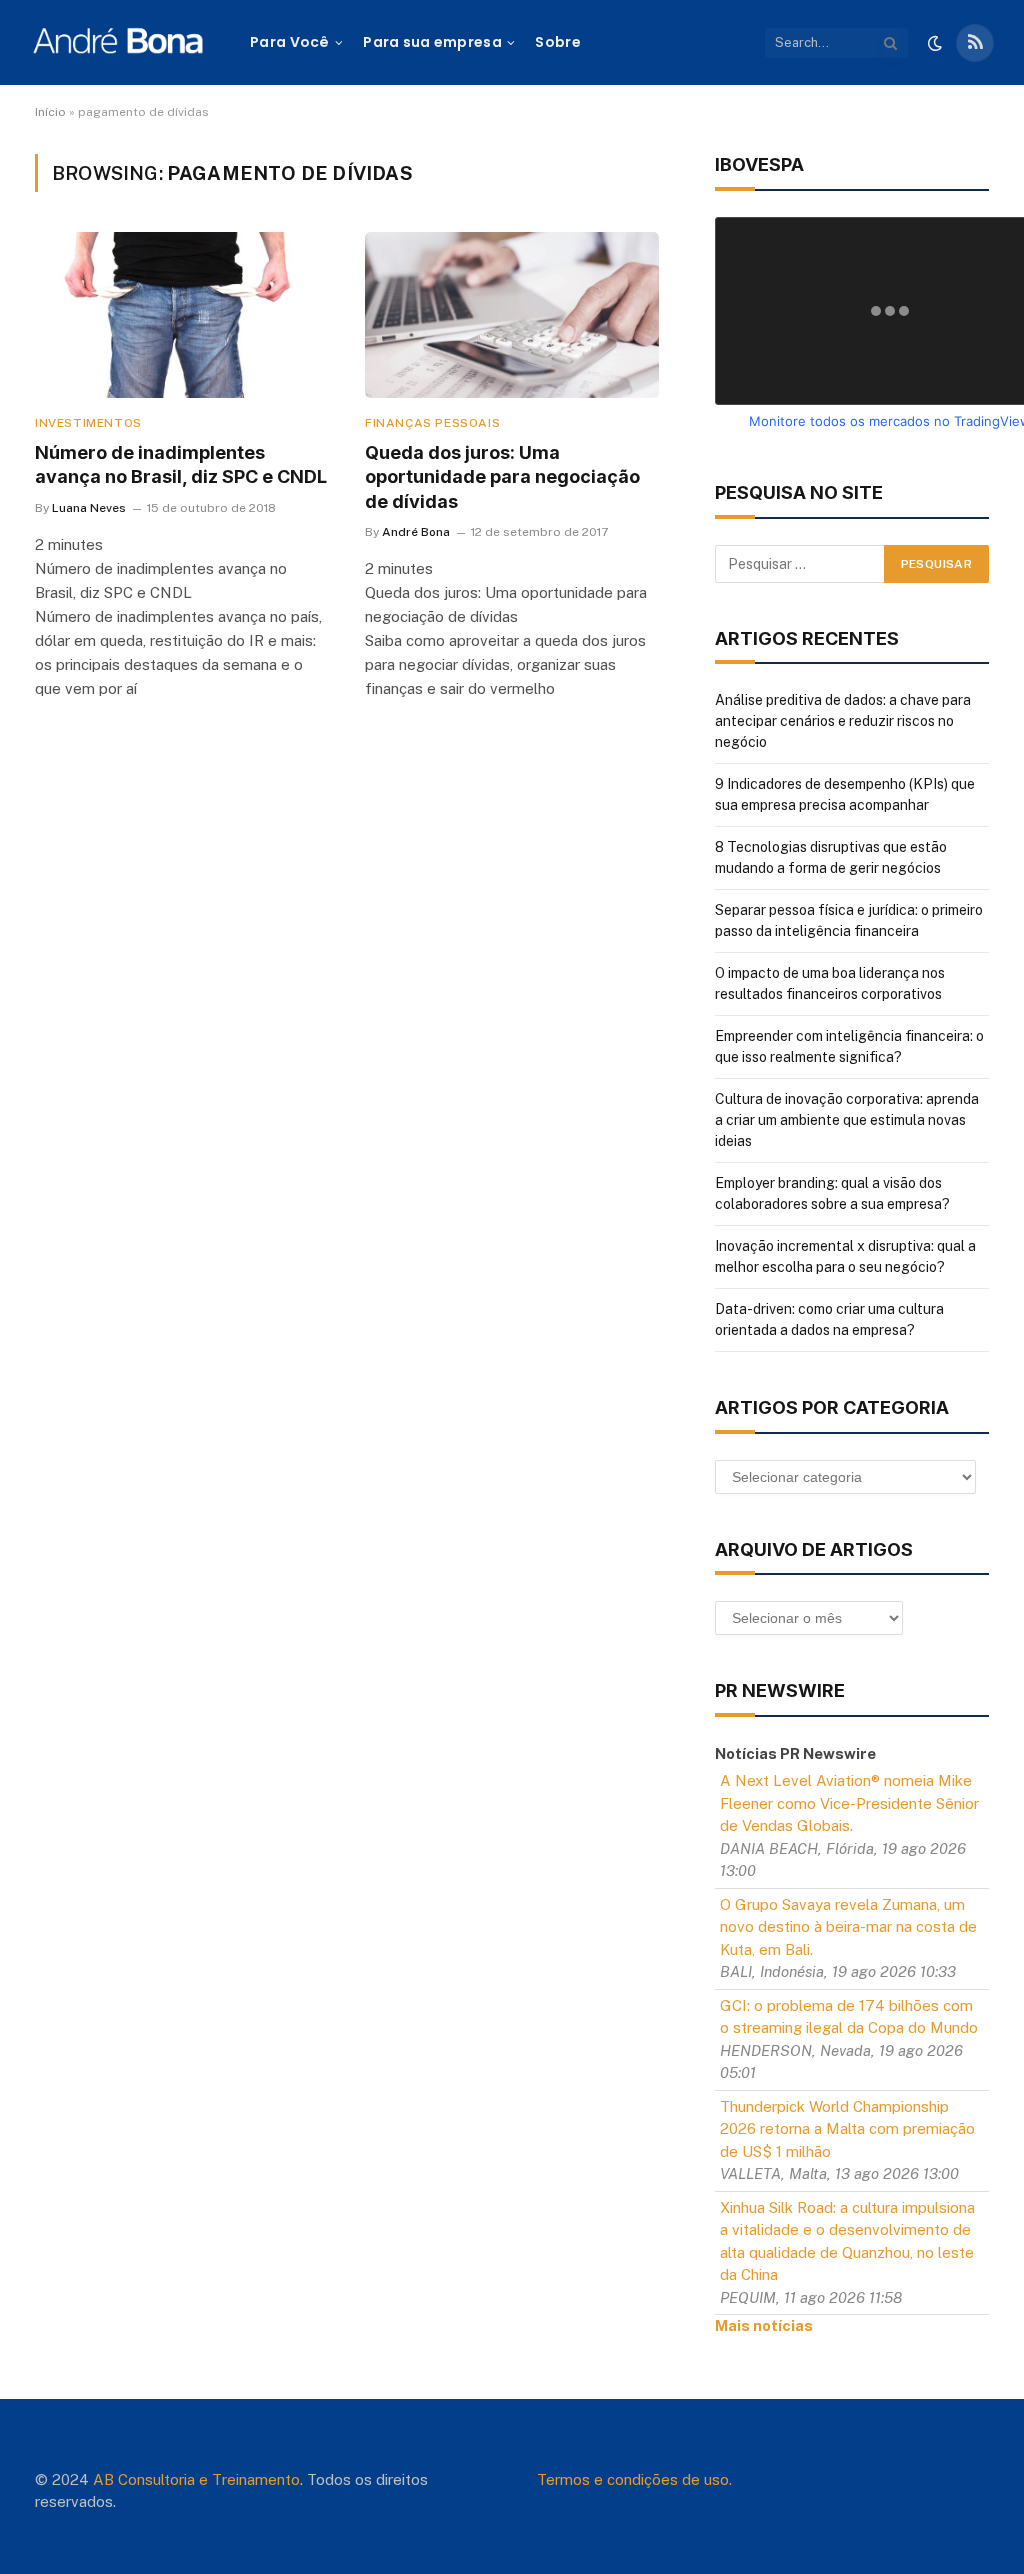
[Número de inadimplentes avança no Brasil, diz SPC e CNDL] (182, 314)
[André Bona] (117, 42)
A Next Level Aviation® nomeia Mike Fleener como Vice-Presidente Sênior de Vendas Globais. (849, 1803)
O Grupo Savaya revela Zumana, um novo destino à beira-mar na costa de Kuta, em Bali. (848, 1927)
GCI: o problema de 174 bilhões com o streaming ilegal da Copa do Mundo (849, 2017)
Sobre (557, 42)
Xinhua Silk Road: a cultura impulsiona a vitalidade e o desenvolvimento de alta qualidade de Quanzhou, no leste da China (847, 2241)
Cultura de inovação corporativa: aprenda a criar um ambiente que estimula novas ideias (847, 1120)
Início (50, 112)
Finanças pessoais (432, 423)
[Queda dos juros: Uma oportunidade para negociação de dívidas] (512, 314)
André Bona (416, 532)
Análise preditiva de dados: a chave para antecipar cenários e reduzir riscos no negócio (843, 721)
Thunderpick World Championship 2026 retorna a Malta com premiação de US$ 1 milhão (847, 2129)
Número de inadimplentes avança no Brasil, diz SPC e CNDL (181, 464)
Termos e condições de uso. (634, 2479)
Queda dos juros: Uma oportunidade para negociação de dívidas (502, 477)
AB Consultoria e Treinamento (196, 2479)
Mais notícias (764, 2325)
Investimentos (88, 423)
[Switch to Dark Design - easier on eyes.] (935, 43)
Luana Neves (89, 508)
